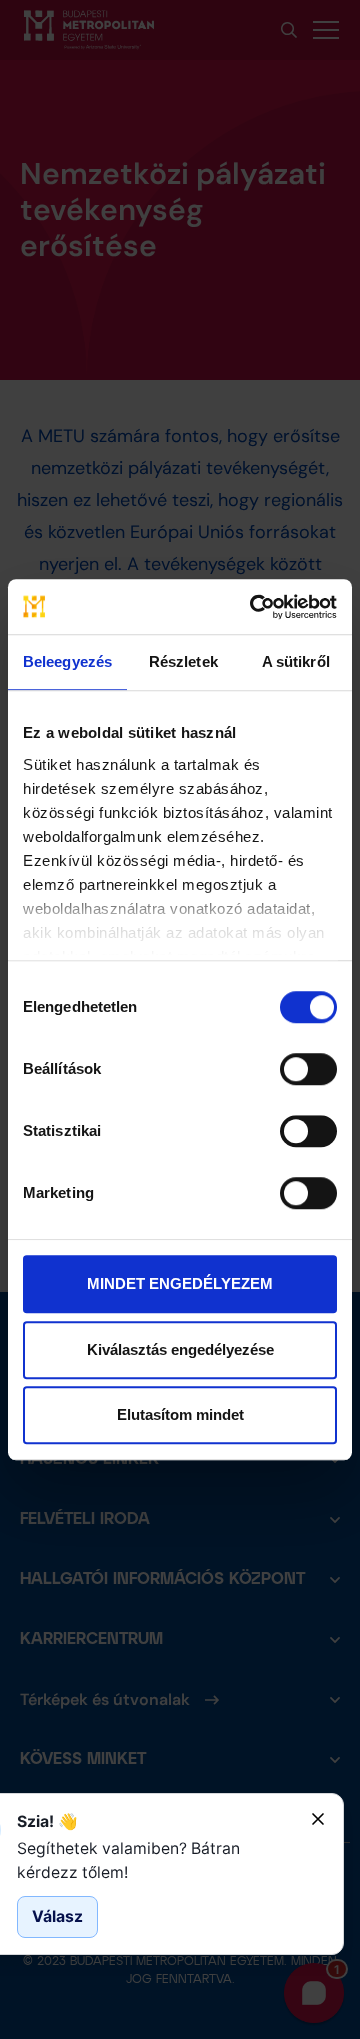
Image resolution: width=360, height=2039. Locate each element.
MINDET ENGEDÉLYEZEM (180, 1283)
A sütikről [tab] (296, 661)
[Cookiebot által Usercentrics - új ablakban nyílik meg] (254, 607)
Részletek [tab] (183, 661)
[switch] (308, 1069)
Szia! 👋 (47, 1821)
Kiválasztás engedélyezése (180, 1349)
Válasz (57, 1916)
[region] (156, 1860)
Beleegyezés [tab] (67, 661)
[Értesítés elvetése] (318, 1819)
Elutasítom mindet (180, 1414)
